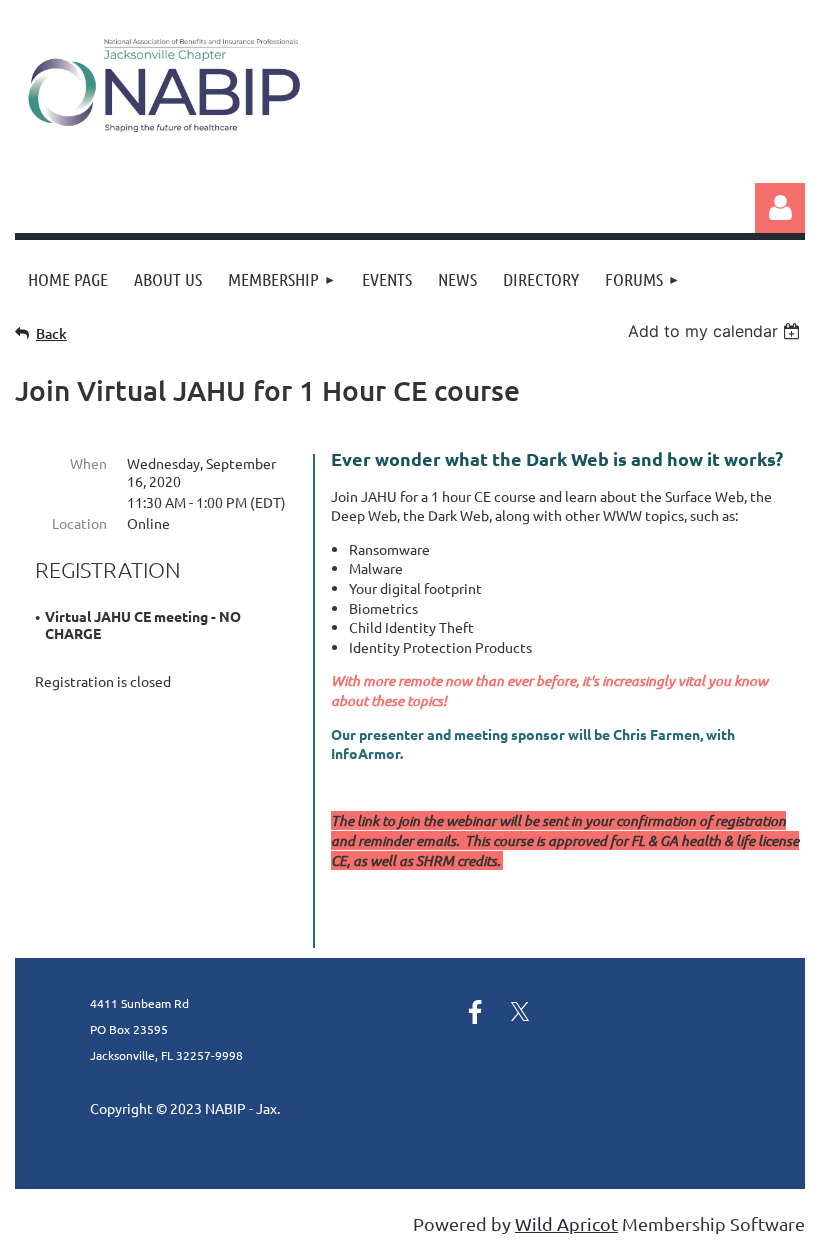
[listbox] (716, 331)
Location (79, 523)
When (88, 463)
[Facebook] (475, 1012)
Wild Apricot (566, 1223)
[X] (520, 1012)
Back (51, 333)
